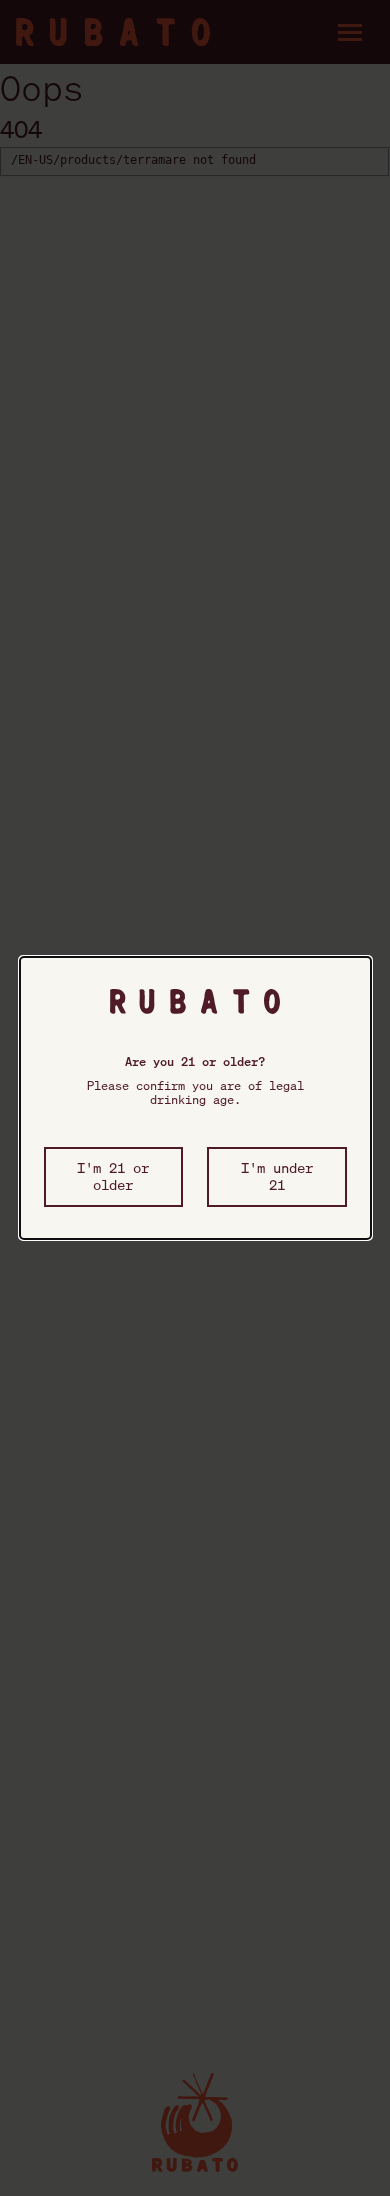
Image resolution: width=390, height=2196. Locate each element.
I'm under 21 (277, 1176)
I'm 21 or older (113, 1176)
